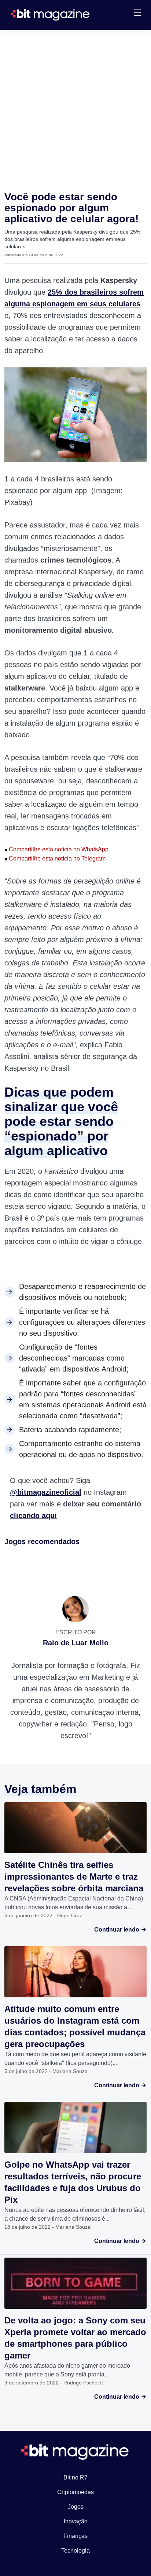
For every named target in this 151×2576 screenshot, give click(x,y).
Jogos (76, 2507)
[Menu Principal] (137, 14)
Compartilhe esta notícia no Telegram (55, 858)
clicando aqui (33, 1516)
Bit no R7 (75, 2477)
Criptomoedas (75, 2492)
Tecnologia (75, 2551)
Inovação (76, 2521)
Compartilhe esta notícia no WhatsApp (56, 849)
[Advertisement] (75, 109)
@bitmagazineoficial (46, 1492)
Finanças (75, 2536)
